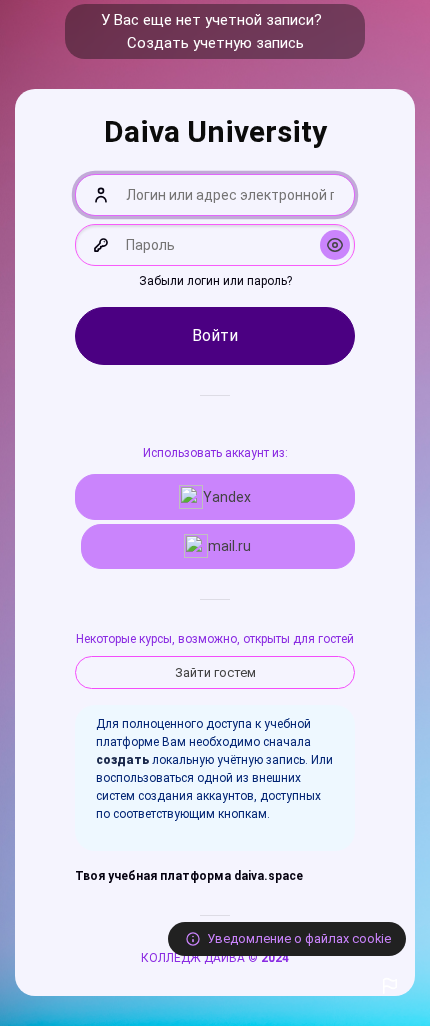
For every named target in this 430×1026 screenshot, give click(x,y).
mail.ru (229, 546)
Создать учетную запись (215, 43)
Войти (215, 335)
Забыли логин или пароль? (215, 281)
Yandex (227, 497)
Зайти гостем (215, 672)
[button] (390, 986)
